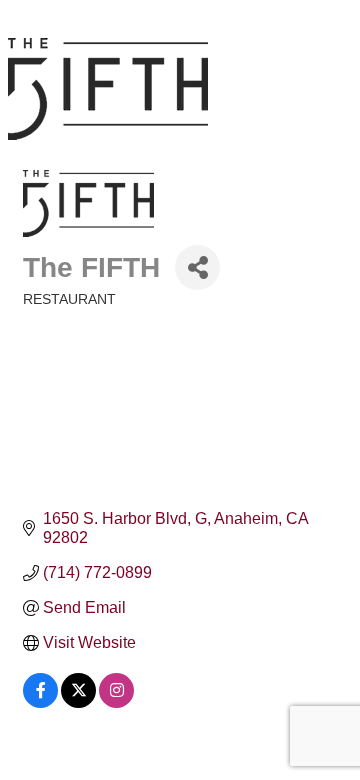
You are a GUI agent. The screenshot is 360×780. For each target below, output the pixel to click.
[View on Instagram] (116, 702)
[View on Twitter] (78, 702)
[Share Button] (197, 267)
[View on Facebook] (40, 702)
